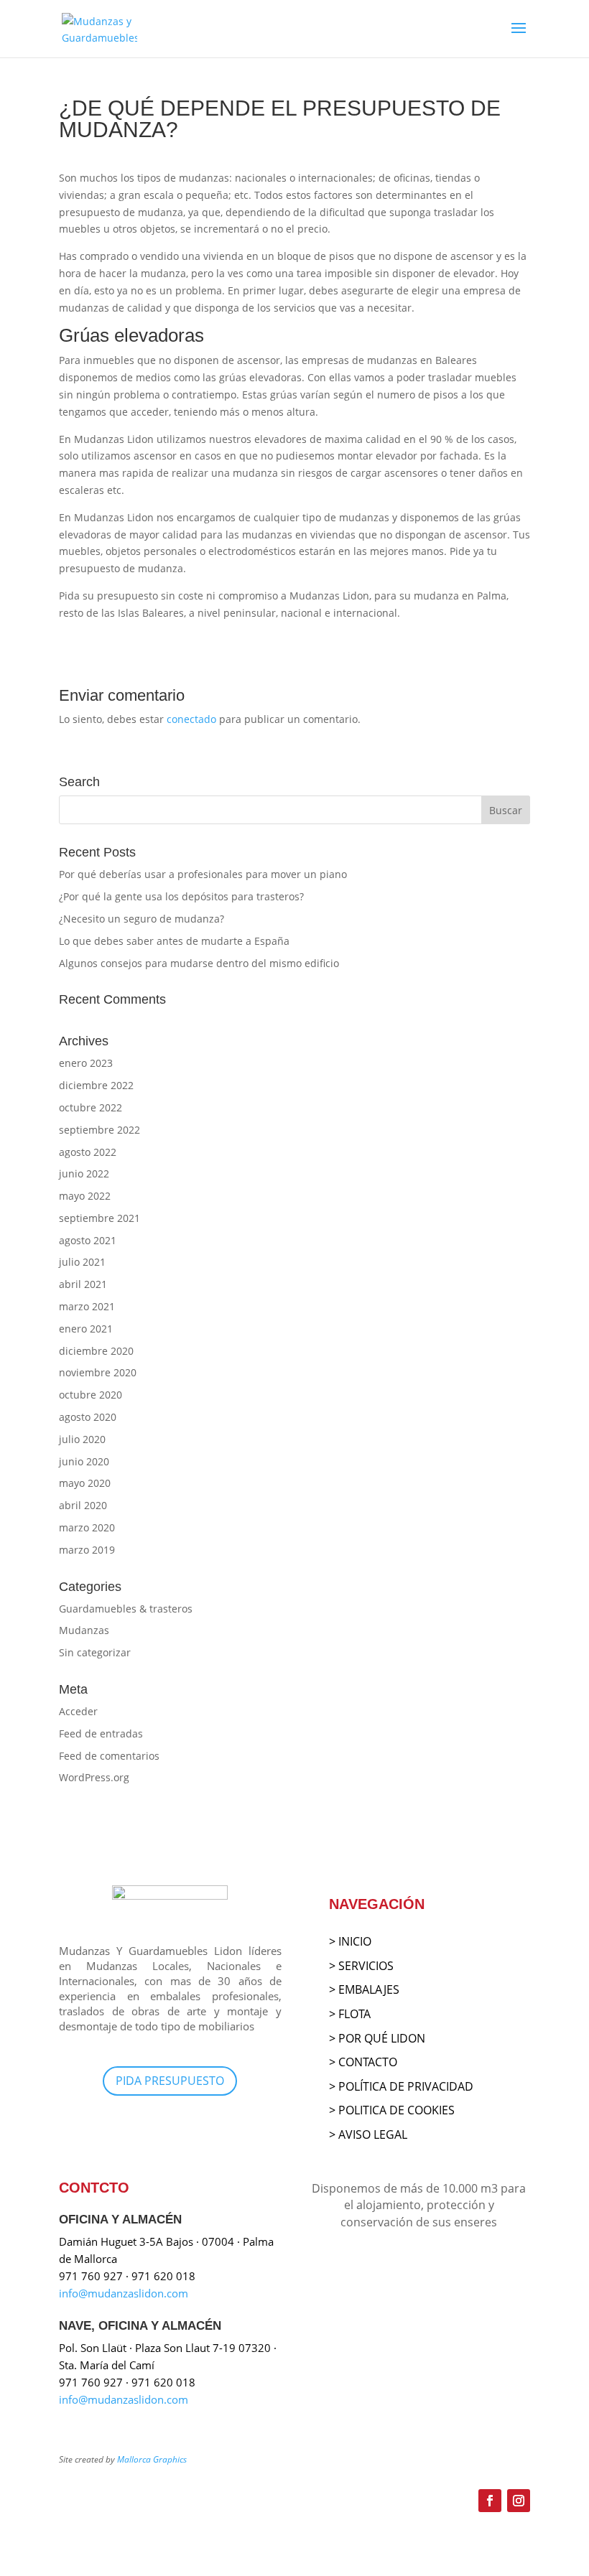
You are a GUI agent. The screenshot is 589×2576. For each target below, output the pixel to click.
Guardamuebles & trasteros (126, 1609)
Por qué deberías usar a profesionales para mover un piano (203, 874)
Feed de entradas (101, 1733)
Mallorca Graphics (152, 2459)
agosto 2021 (88, 1240)
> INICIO (350, 1941)
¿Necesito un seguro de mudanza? (142, 919)
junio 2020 (84, 1461)
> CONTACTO (363, 2062)
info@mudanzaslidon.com (124, 2293)
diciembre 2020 (96, 1351)
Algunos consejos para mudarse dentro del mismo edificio (199, 963)
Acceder (78, 1711)
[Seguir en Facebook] (490, 2501)
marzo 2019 (87, 1550)
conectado (191, 719)
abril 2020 (83, 1505)
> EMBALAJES (364, 1989)
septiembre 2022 (99, 1130)
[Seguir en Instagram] (519, 2501)
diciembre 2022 (96, 1085)
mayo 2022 (85, 1196)
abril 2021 (83, 1284)
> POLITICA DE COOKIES (392, 2110)
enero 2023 (86, 1063)
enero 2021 (86, 1329)
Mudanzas (84, 1630)
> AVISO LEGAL (368, 2134)
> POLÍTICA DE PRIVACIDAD (401, 2086)
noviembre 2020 (98, 1372)
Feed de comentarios (109, 1756)
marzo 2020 (87, 1527)
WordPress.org (94, 1777)
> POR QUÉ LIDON (377, 2038)
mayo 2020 (85, 1483)
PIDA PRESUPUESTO (170, 2081)
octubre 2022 (91, 1107)
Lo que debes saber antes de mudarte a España (174, 941)
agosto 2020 (88, 1417)
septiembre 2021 (99, 1218)
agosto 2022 (88, 1152)
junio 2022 (84, 1173)
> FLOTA (350, 2014)
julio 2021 (82, 1262)
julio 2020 (82, 1439)
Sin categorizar (95, 1652)
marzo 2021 (87, 1306)
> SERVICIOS (361, 1966)
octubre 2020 (91, 1395)
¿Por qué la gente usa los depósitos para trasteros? (181, 896)
